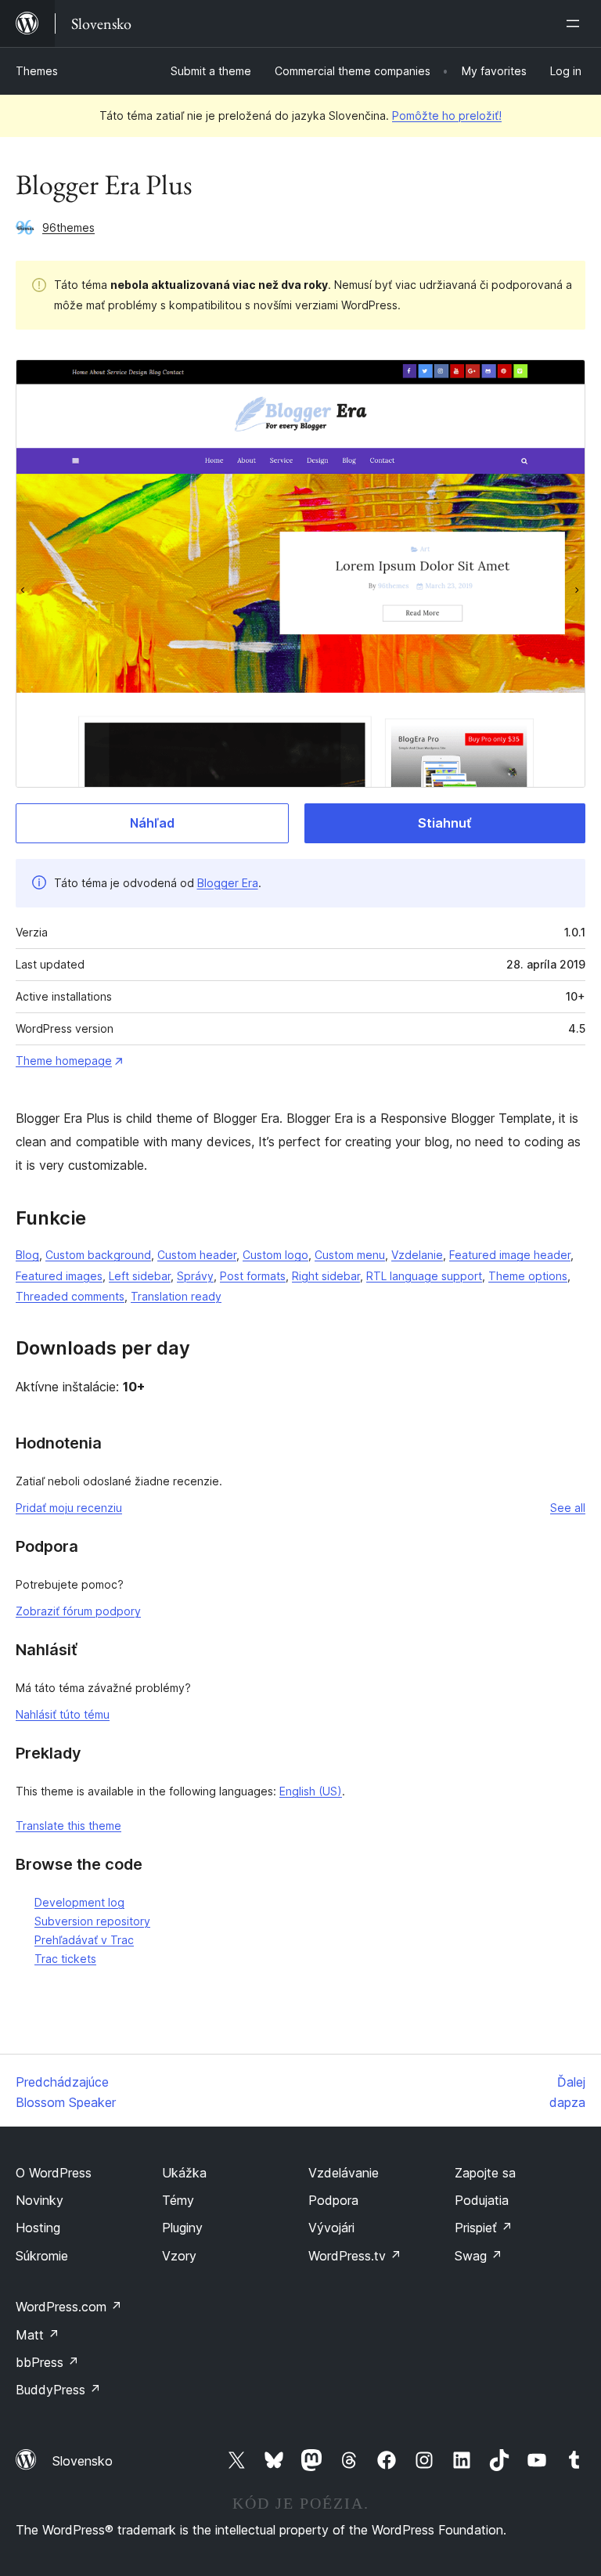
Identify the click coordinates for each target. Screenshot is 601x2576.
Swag (479, 2256)
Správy (195, 1276)
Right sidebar (326, 1276)
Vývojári (331, 2228)
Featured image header (510, 1255)
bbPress (47, 2362)
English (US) (311, 1791)
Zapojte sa (485, 2173)
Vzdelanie (417, 1255)
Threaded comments (70, 1296)
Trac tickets (65, 1959)
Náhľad (152, 823)
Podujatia (482, 2200)
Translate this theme (68, 1826)
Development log (79, 1902)
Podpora (333, 2200)
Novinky (40, 2200)
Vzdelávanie (344, 2173)
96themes (68, 227)
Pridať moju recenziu (69, 1508)
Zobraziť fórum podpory (78, 1611)
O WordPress (54, 2173)
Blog (27, 1255)
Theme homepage (64, 1061)
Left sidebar (140, 1276)
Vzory (179, 2256)
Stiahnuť (444, 823)
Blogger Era (228, 883)
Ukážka (184, 2173)
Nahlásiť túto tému (63, 1714)
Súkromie (42, 2256)
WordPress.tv (355, 2256)
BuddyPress (58, 2390)
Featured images (59, 1276)
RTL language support (424, 1276)
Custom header (197, 1255)
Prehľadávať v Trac (84, 1940)
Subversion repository (92, 1921)
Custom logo (275, 1255)
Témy (178, 2200)
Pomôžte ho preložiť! (447, 115)
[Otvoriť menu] (576, 23)
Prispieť (484, 2228)
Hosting (38, 2228)
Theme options (528, 1276)
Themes (37, 71)
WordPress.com (69, 2307)
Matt (38, 2335)
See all (568, 1508)
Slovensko (83, 2461)
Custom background (98, 1255)
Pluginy (182, 2228)
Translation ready (176, 1296)
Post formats (253, 1276)
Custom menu (350, 1255)
